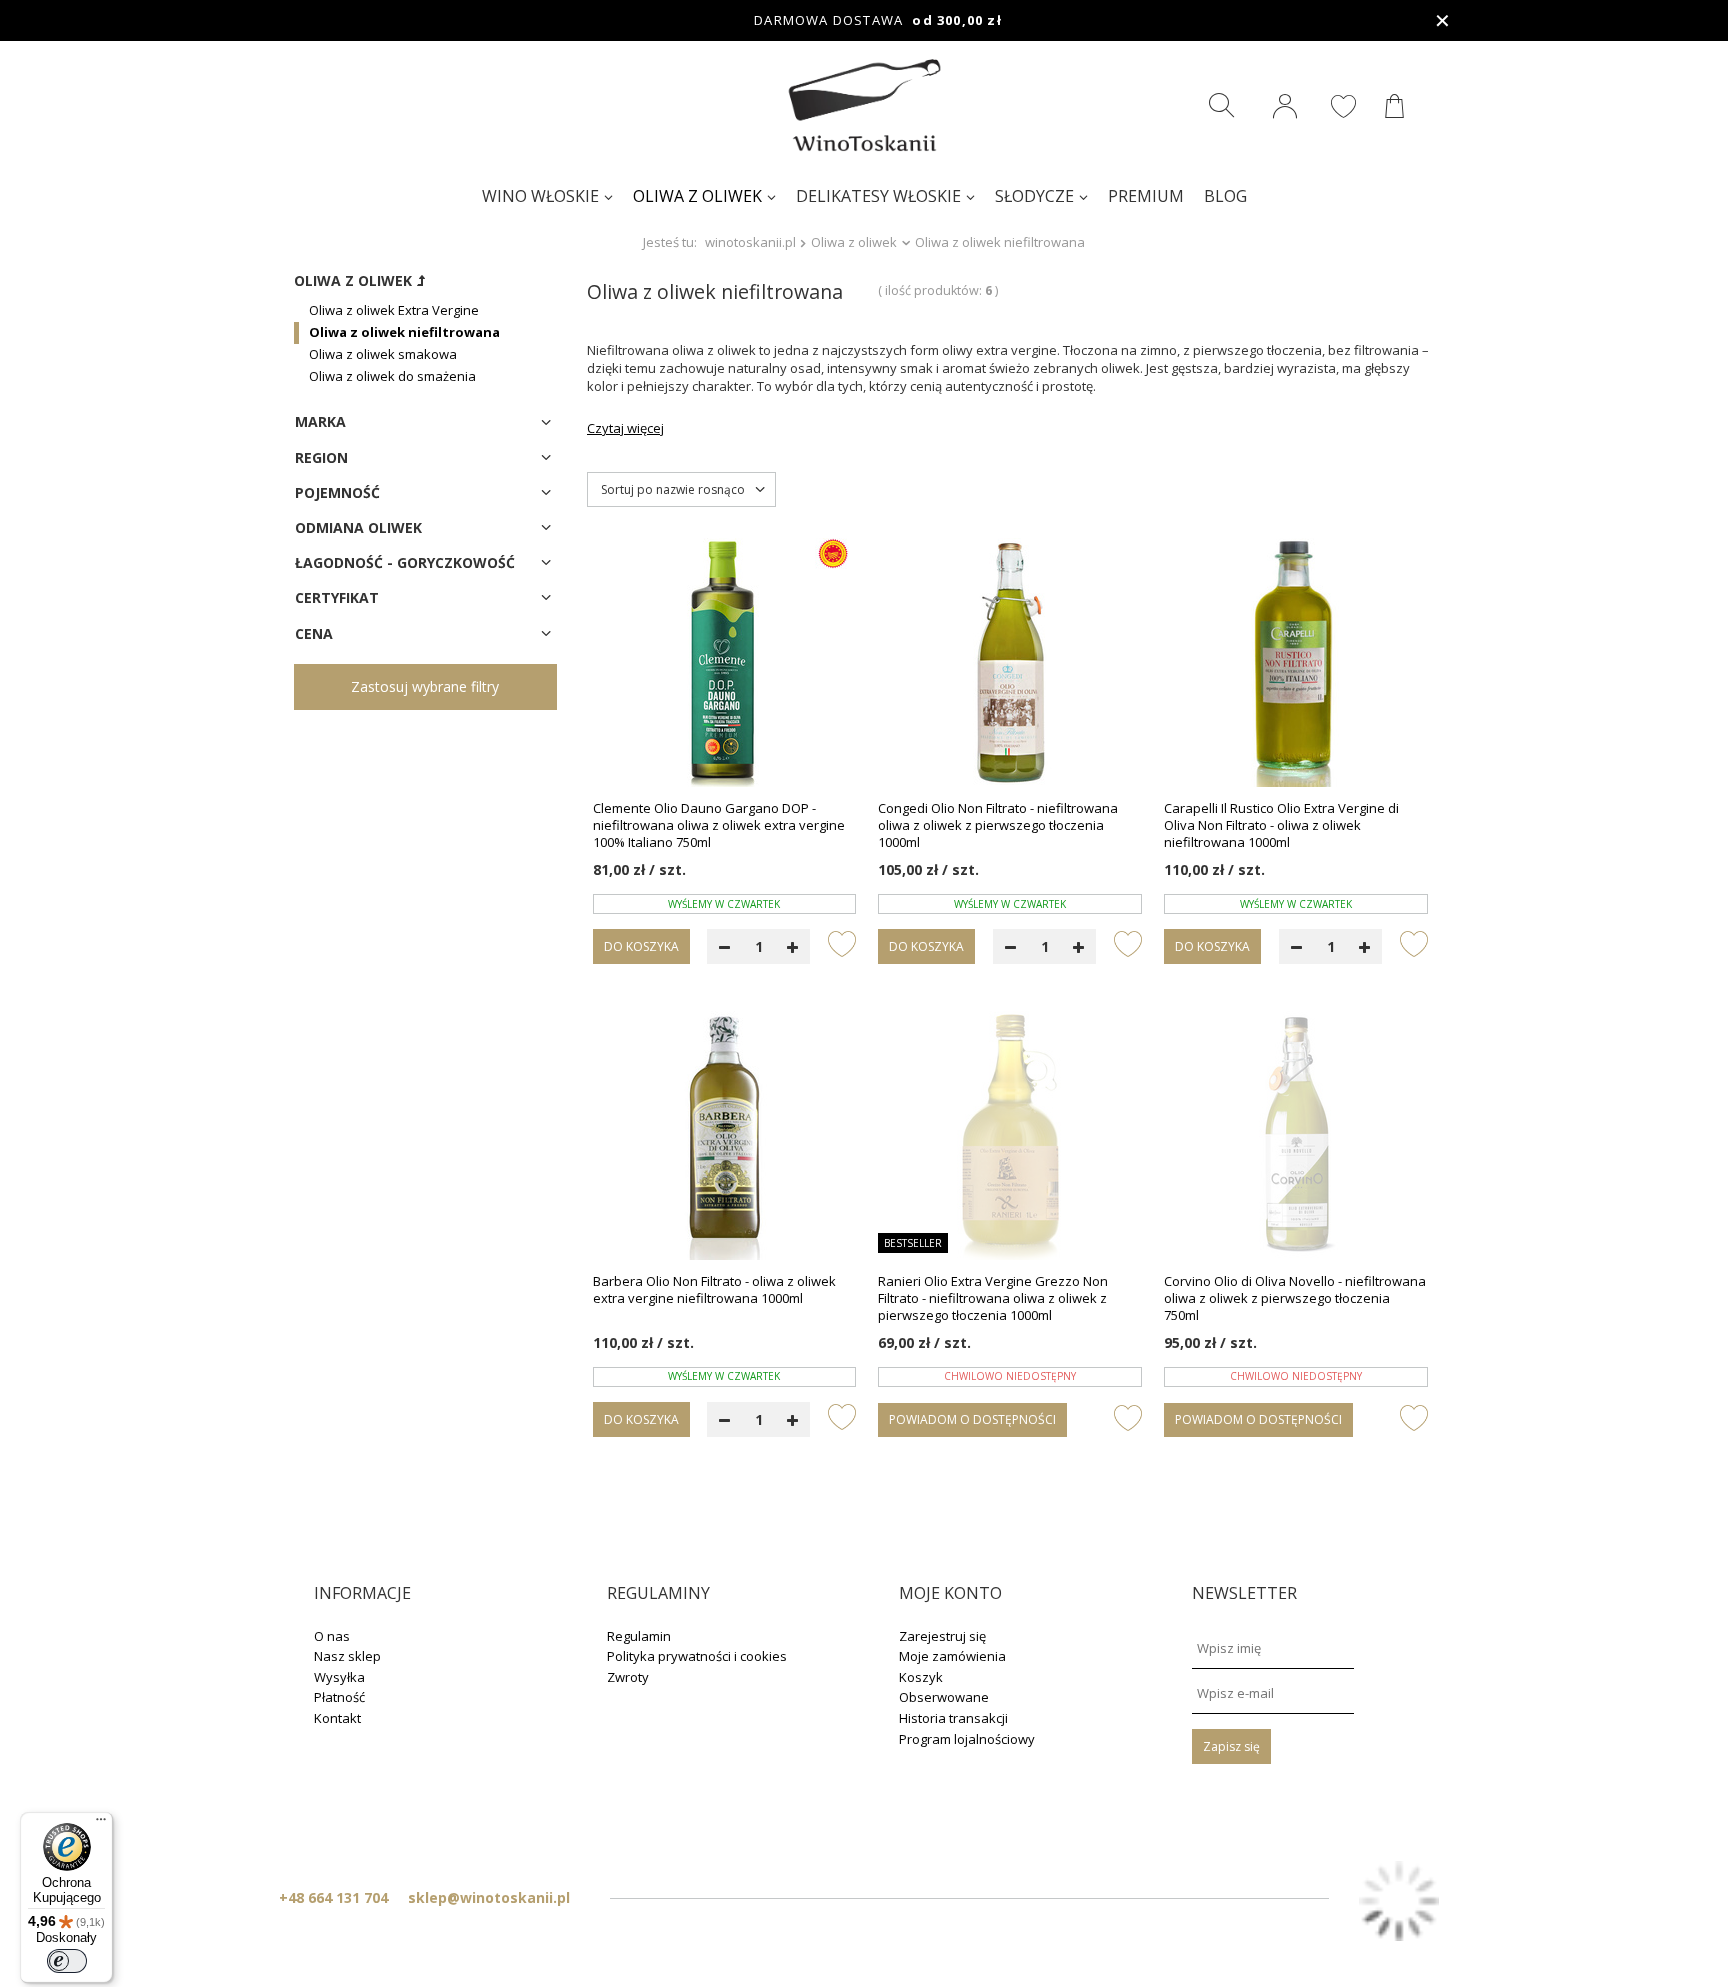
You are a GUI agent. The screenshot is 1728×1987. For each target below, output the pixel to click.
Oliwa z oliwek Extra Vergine (394, 310)
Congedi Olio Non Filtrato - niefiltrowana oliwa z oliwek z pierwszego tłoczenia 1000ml (998, 825)
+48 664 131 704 (333, 1897)
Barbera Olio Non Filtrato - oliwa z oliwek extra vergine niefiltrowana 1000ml (714, 1290)
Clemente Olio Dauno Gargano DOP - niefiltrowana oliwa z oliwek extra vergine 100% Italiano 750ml (719, 825)
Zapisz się (1231, 1746)
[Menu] (101, 1824)
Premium (1146, 196)
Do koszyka (641, 946)
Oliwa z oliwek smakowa (383, 354)
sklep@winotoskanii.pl (489, 1897)
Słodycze (1034, 196)
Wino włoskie (540, 196)
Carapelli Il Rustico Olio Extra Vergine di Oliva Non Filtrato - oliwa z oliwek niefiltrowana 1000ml (1281, 825)
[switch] (67, 1961)
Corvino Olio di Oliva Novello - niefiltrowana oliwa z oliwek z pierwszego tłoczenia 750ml (1295, 1298)
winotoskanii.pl (750, 242)
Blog (1225, 196)
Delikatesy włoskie (878, 196)
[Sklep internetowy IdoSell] (1399, 1903)
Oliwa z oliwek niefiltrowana (404, 332)
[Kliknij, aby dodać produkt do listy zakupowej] (842, 943)
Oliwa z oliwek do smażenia (392, 376)
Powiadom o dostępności (972, 1419)
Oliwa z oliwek (697, 196)
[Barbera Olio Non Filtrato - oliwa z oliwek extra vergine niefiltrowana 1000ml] (725, 1137)
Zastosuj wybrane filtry (425, 686)
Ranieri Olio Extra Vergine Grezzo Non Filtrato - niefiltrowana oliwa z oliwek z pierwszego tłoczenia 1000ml (993, 1298)
